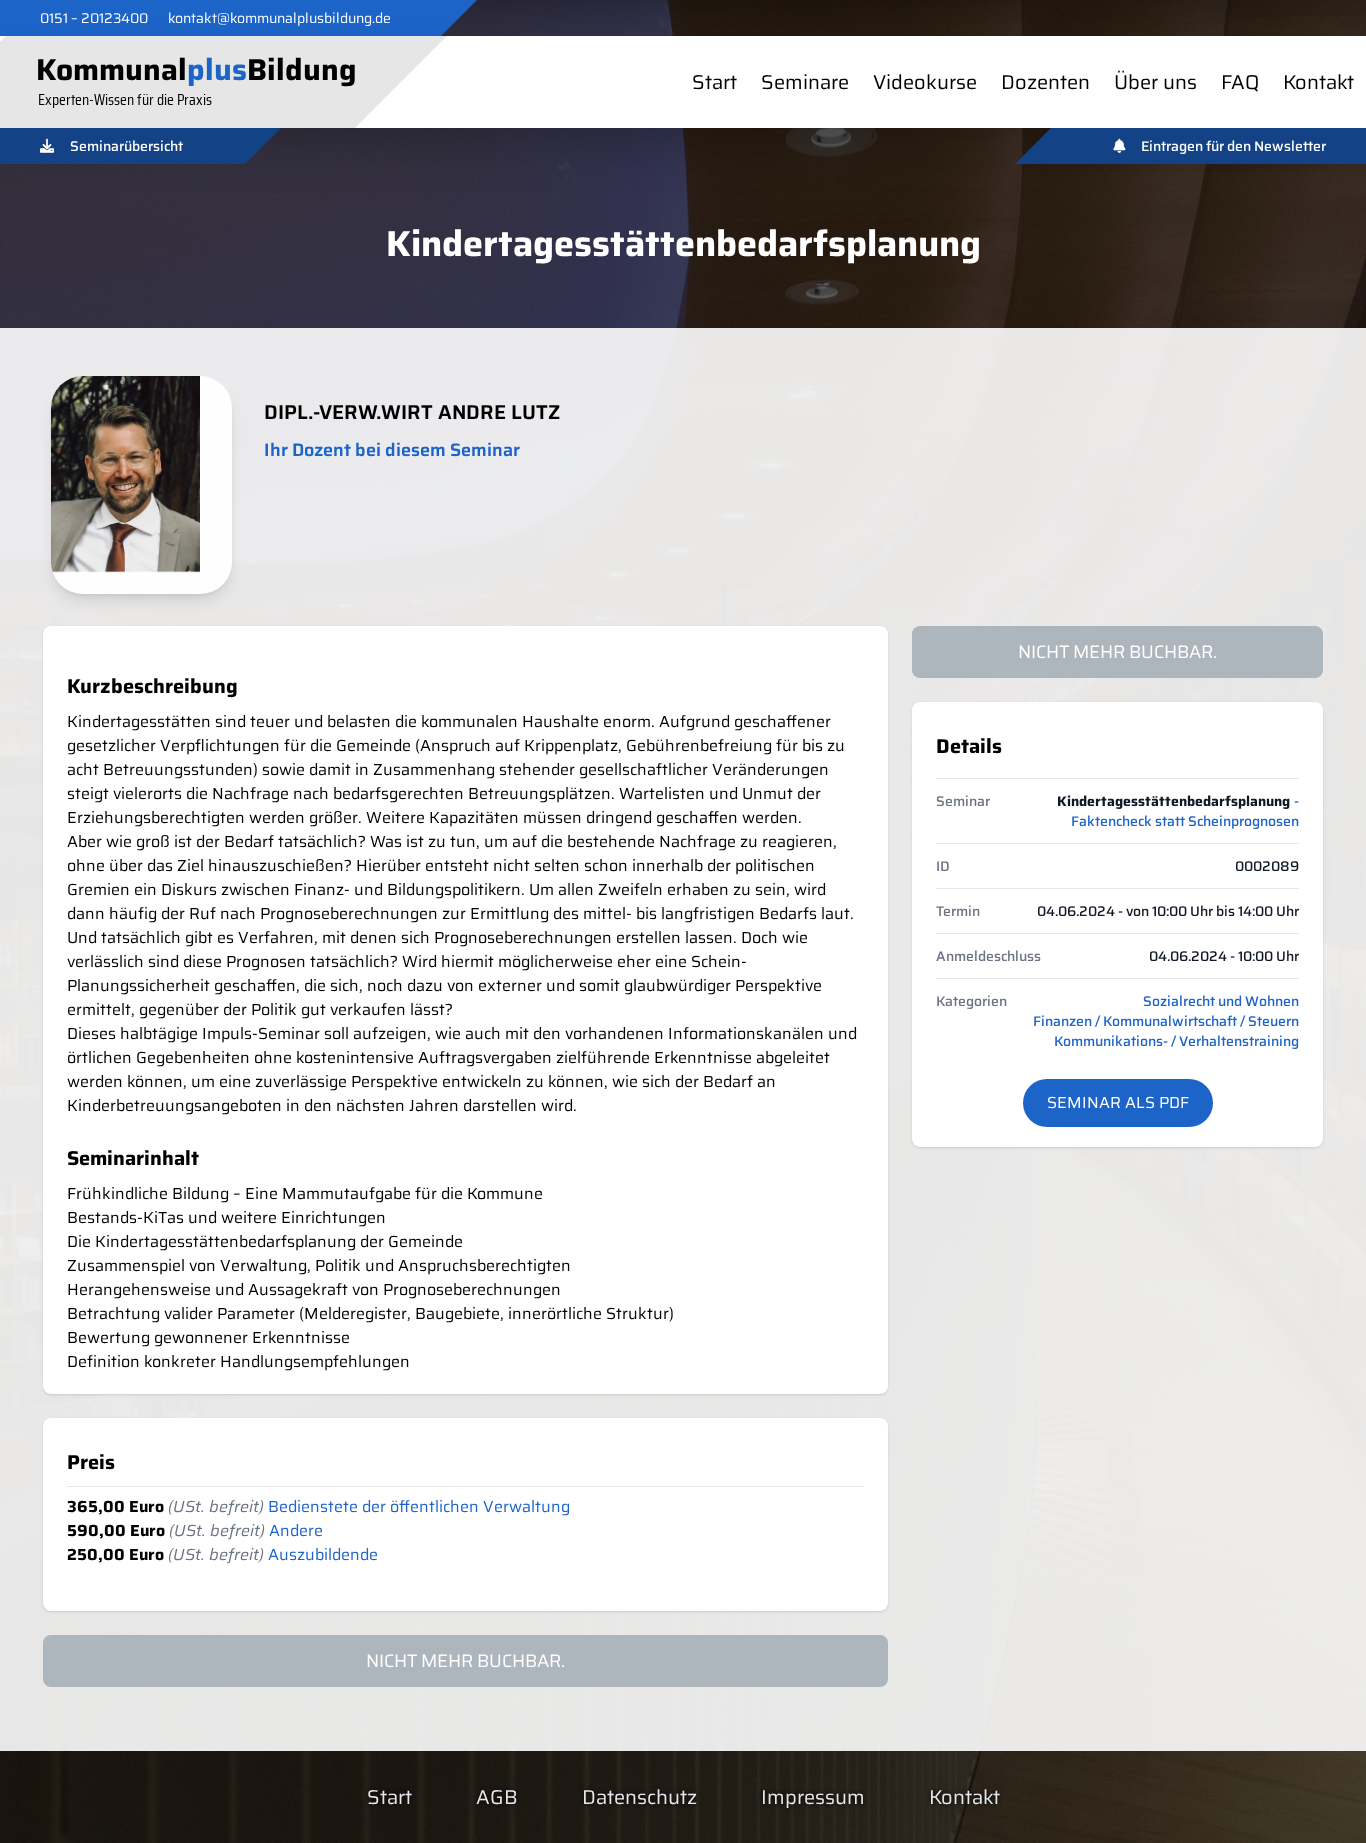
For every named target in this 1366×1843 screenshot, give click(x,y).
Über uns (1155, 82)
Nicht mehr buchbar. (1117, 652)
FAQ (1240, 82)
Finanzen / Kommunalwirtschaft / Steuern (1166, 1021)
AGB (497, 1797)
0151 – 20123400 (94, 18)
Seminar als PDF (1118, 1102)
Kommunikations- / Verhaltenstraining (1176, 1041)
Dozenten (1045, 82)
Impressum (813, 1797)
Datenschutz (639, 1797)
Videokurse (925, 82)
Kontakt (1318, 82)
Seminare (805, 82)
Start (714, 82)
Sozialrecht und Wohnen (1221, 1001)
